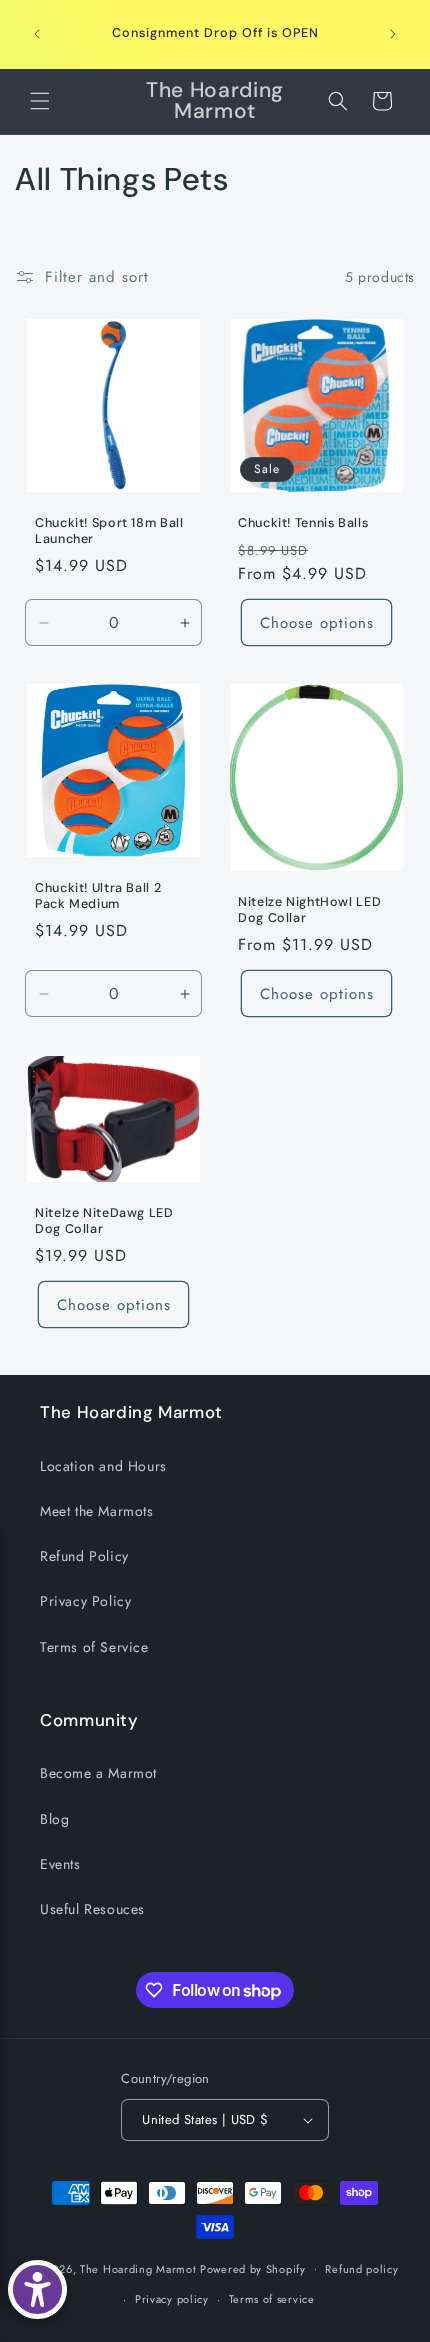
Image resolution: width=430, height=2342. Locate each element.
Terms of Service (94, 1647)
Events (60, 1864)
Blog (54, 1819)
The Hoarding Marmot (138, 2268)
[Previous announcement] (37, 34)
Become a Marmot (98, 1773)
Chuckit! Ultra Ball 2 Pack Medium (98, 896)
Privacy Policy (85, 1601)
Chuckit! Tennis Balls (303, 523)
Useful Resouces (92, 1909)
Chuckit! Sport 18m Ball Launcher (109, 531)
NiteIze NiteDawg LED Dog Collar (104, 1220)
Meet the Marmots (97, 1511)
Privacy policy (172, 2299)
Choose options (317, 623)
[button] (40, 101)
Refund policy (361, 2269)
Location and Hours (103, 1466)
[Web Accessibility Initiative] (37, 2289)
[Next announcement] (393, 34)
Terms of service (272, 2299)
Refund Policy (84, 1556)
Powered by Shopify (253, 2268)
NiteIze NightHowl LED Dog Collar (309, 910)
